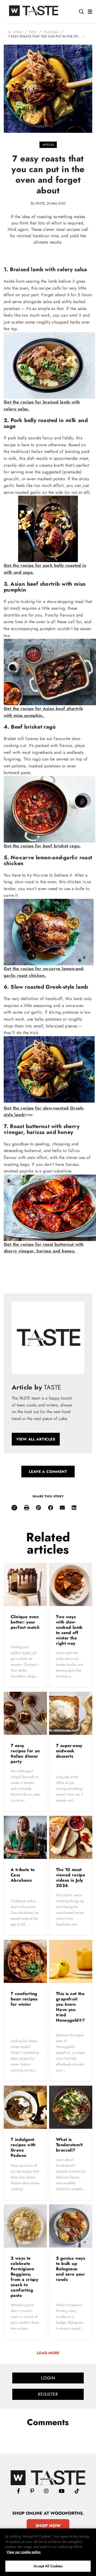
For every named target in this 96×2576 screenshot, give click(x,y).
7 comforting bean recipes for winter (24, 1999)
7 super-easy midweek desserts (69, 1751)
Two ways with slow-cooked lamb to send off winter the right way (69, 1630)
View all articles (36, 1439)
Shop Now (48, 2526)
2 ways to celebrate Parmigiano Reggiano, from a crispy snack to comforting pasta (24, 2277)
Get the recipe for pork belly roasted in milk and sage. (45, 569)
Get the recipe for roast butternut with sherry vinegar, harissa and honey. (44, 1248)
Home (18, 32)
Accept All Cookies (48, 2566)
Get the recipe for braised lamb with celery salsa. (42, 405)
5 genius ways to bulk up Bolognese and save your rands (71, 2269)
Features (51, 32)
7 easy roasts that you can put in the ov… (45, 36)
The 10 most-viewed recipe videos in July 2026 (71, 1878)
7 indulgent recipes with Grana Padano (23, 2147)
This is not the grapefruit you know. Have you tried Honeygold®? (70, 2007)
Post (33, 32)
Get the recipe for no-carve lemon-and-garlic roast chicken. (44, 972)
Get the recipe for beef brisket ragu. (42, 846)
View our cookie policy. (24, 2552)
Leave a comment (48, 1472)
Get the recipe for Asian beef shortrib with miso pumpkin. (43, 712)
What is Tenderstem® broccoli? (70, 2145)
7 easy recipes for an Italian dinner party (25, 1754)
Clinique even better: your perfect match (25, 1622)
